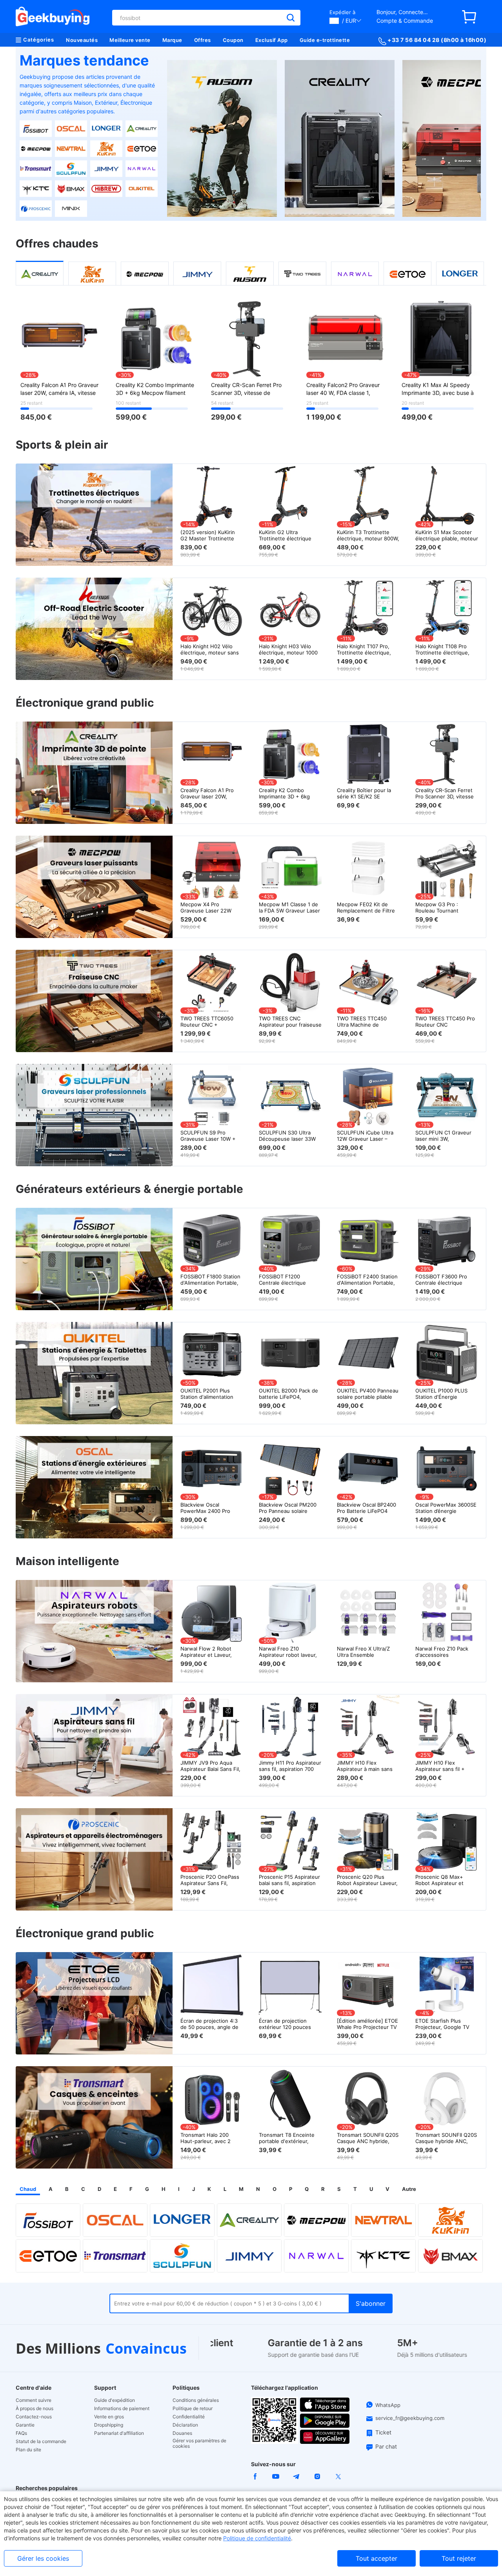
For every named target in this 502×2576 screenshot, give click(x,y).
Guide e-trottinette (325, 40)
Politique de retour (193, 2409)
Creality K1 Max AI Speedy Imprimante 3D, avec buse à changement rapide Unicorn (438, 389)
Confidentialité (189, 2417)
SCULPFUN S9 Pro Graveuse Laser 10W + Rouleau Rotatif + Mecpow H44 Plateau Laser (208, 1136)
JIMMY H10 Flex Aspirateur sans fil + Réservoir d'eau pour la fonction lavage (444, 1766)
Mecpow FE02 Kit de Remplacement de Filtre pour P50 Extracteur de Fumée (366, 907)
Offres (203, 40)
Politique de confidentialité (257, 2538)
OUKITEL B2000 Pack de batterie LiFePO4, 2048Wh (288, 1394)
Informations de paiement (122, 2409)
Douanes (182, 2433)
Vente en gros (109, 2417)
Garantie (25, 2425)
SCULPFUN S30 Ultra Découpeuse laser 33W (287, 1136)
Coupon (233, 40)
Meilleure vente (130, 40)
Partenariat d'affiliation (119, 2433)
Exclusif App (272, 40)
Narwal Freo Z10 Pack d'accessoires (442, 1652)
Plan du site (28, 2450)
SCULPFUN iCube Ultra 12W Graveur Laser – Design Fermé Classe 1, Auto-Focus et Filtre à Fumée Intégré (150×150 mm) (367, 1136)
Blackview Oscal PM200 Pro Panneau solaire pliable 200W (288, 1508)
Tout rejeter (459, 2558)
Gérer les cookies (43, 2558)
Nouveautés (82, 40)
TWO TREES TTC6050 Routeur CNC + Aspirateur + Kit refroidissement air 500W (211, 1022)
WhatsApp (388, 2405)
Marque (172, 40)
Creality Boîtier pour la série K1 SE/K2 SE (364, 793)
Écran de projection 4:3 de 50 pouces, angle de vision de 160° (209, 2024)
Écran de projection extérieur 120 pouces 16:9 (285, 2024)
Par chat (386, 2446)
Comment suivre (34, 2400)
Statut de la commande (41, 2441)
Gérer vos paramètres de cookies (199, 2443)
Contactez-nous (34, 2417)
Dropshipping (109, 2425)
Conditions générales (196, 2400)
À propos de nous (35, 2409)
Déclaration (185, 2425)
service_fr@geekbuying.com (410, 2418)
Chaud (28, 2189)
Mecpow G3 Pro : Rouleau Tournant (437, 907)
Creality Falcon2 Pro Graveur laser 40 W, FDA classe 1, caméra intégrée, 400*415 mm (346, 389)
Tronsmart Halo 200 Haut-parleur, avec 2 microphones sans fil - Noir (208, 2138)
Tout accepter (376, 2558)
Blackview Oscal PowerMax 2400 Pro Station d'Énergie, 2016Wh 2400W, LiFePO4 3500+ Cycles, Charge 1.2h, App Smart (211, 1508)
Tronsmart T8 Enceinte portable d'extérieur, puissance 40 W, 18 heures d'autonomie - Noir (287, 2138)
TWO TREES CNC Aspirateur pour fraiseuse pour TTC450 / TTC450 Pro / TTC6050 (290, 1022)
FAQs (21, 2433)
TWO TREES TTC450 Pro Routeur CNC (445, 1022)
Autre (409, 2189)
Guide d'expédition (115, 2400)
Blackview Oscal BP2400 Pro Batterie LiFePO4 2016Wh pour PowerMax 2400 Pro (367, 1508)
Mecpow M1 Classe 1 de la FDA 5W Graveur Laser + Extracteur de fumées (289, 907)
